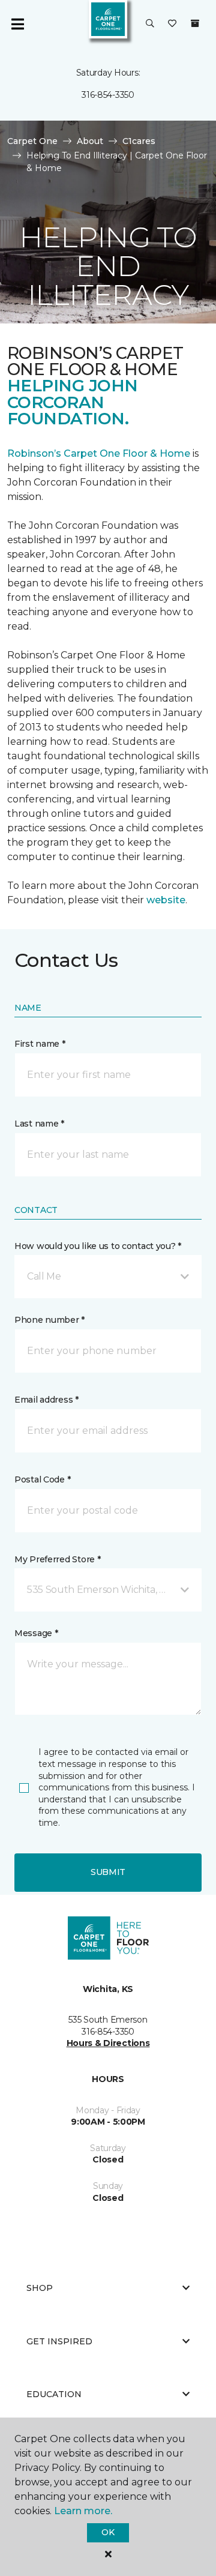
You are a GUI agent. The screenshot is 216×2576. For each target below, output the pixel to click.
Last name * (39, 1124)
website (166, 900)
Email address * (46, 1400)
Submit (108, 1872)
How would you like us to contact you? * (98, 1246)
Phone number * (49, 1320)
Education (54, 2394)
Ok (108, 2532)
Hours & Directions (108, 2043)
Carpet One (32, 141)
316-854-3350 (108, 95)
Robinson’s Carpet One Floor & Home (99, 453)
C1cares (139, 141)
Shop (40, 2288)
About (90, 141)
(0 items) (195, 23)
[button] (150, 24)
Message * (36, 1633)
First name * (40, 1044)
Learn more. (83, 2511)
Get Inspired (59, 2341)
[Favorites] (172, 24)
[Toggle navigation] (17, 24)
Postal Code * (42, 1479)
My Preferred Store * (57, 1559)
